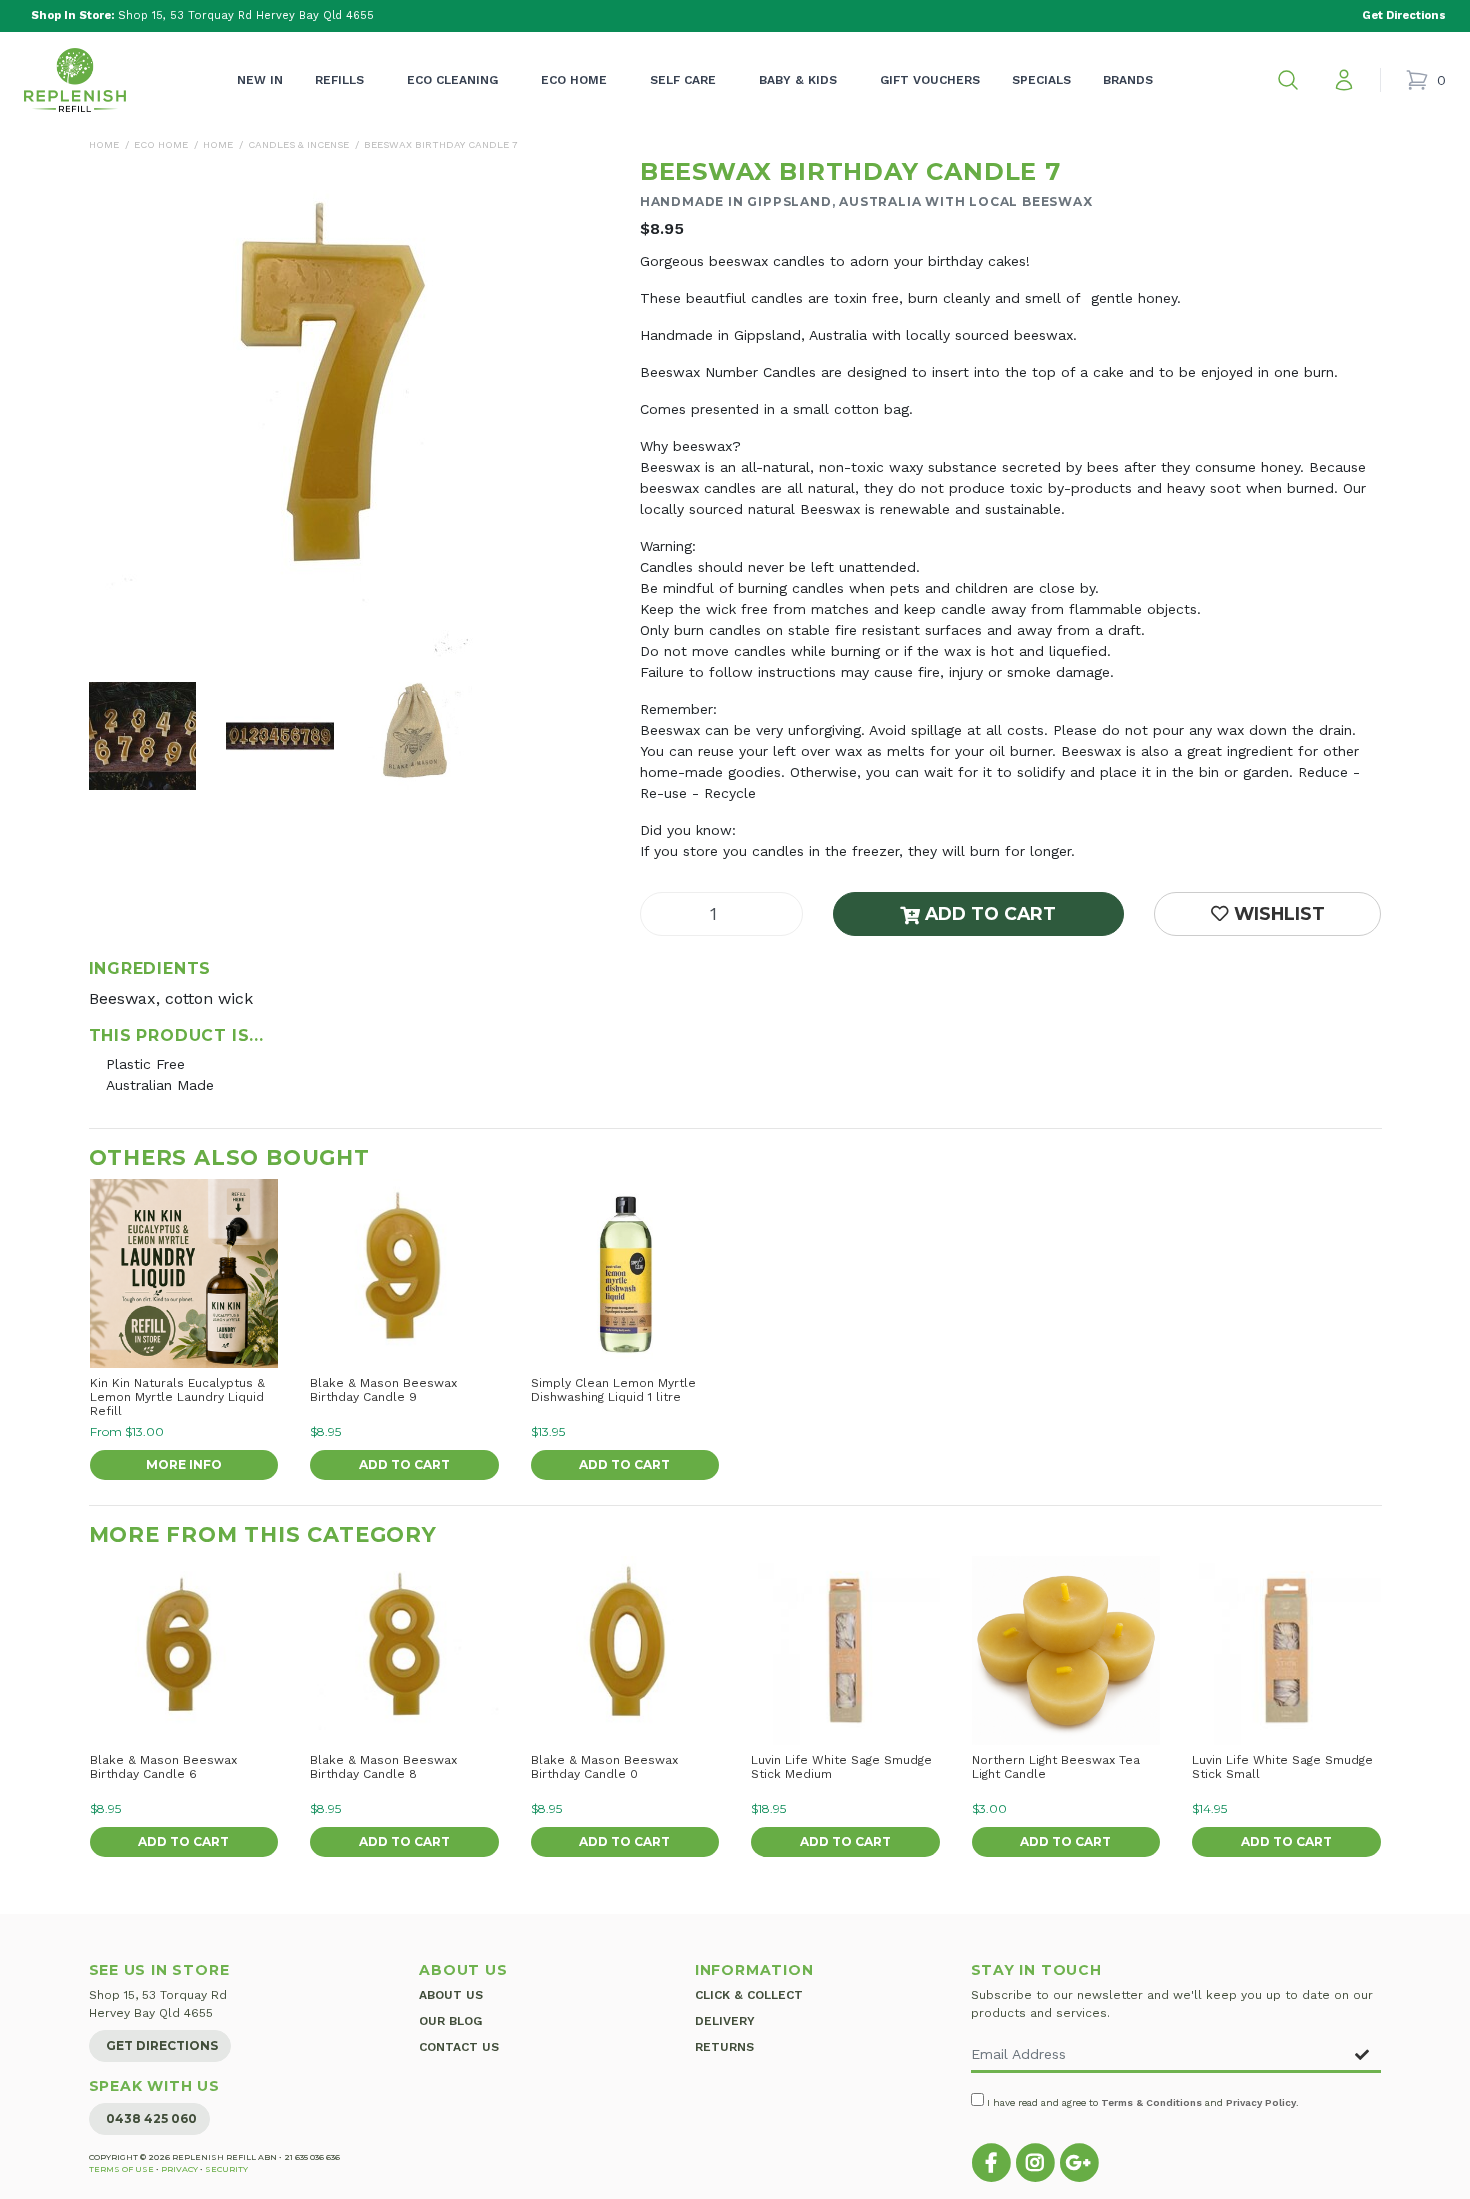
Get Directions (162, 2045)
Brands (1128, 80)
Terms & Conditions (1151, 2102)
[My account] (1344, 80)
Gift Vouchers (930, 80)
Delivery (725, 2021)
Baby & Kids (798, 80)
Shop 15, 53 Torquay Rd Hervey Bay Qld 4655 (202, 15)
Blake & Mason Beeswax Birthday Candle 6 (163, 1767)
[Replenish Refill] (75, 80)
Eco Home (574, 80)
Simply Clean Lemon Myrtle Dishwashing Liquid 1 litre (613, 1390)
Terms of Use (121, 2169)
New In (260, 80)
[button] (1288, 80)
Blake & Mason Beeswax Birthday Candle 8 (383, 1767)
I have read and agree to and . (1141, 2102)
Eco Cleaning (452, 80)
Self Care (683, 80)
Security (226, 2169)
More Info (184, 1464)
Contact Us (459, 2047)
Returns (724, 2047)
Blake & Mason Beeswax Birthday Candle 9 (383, 1390)
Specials (1041, 80)
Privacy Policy (1261, 2102)
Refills (339, 80)
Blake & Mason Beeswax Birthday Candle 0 (604, 1767)
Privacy (179, 2169)
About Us (451, 1995)
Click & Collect (749, 1995)
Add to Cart (988, 913)
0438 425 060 (151, 2118)
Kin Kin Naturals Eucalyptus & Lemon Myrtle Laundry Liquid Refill (177, 1397)
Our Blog (450, 2021)
